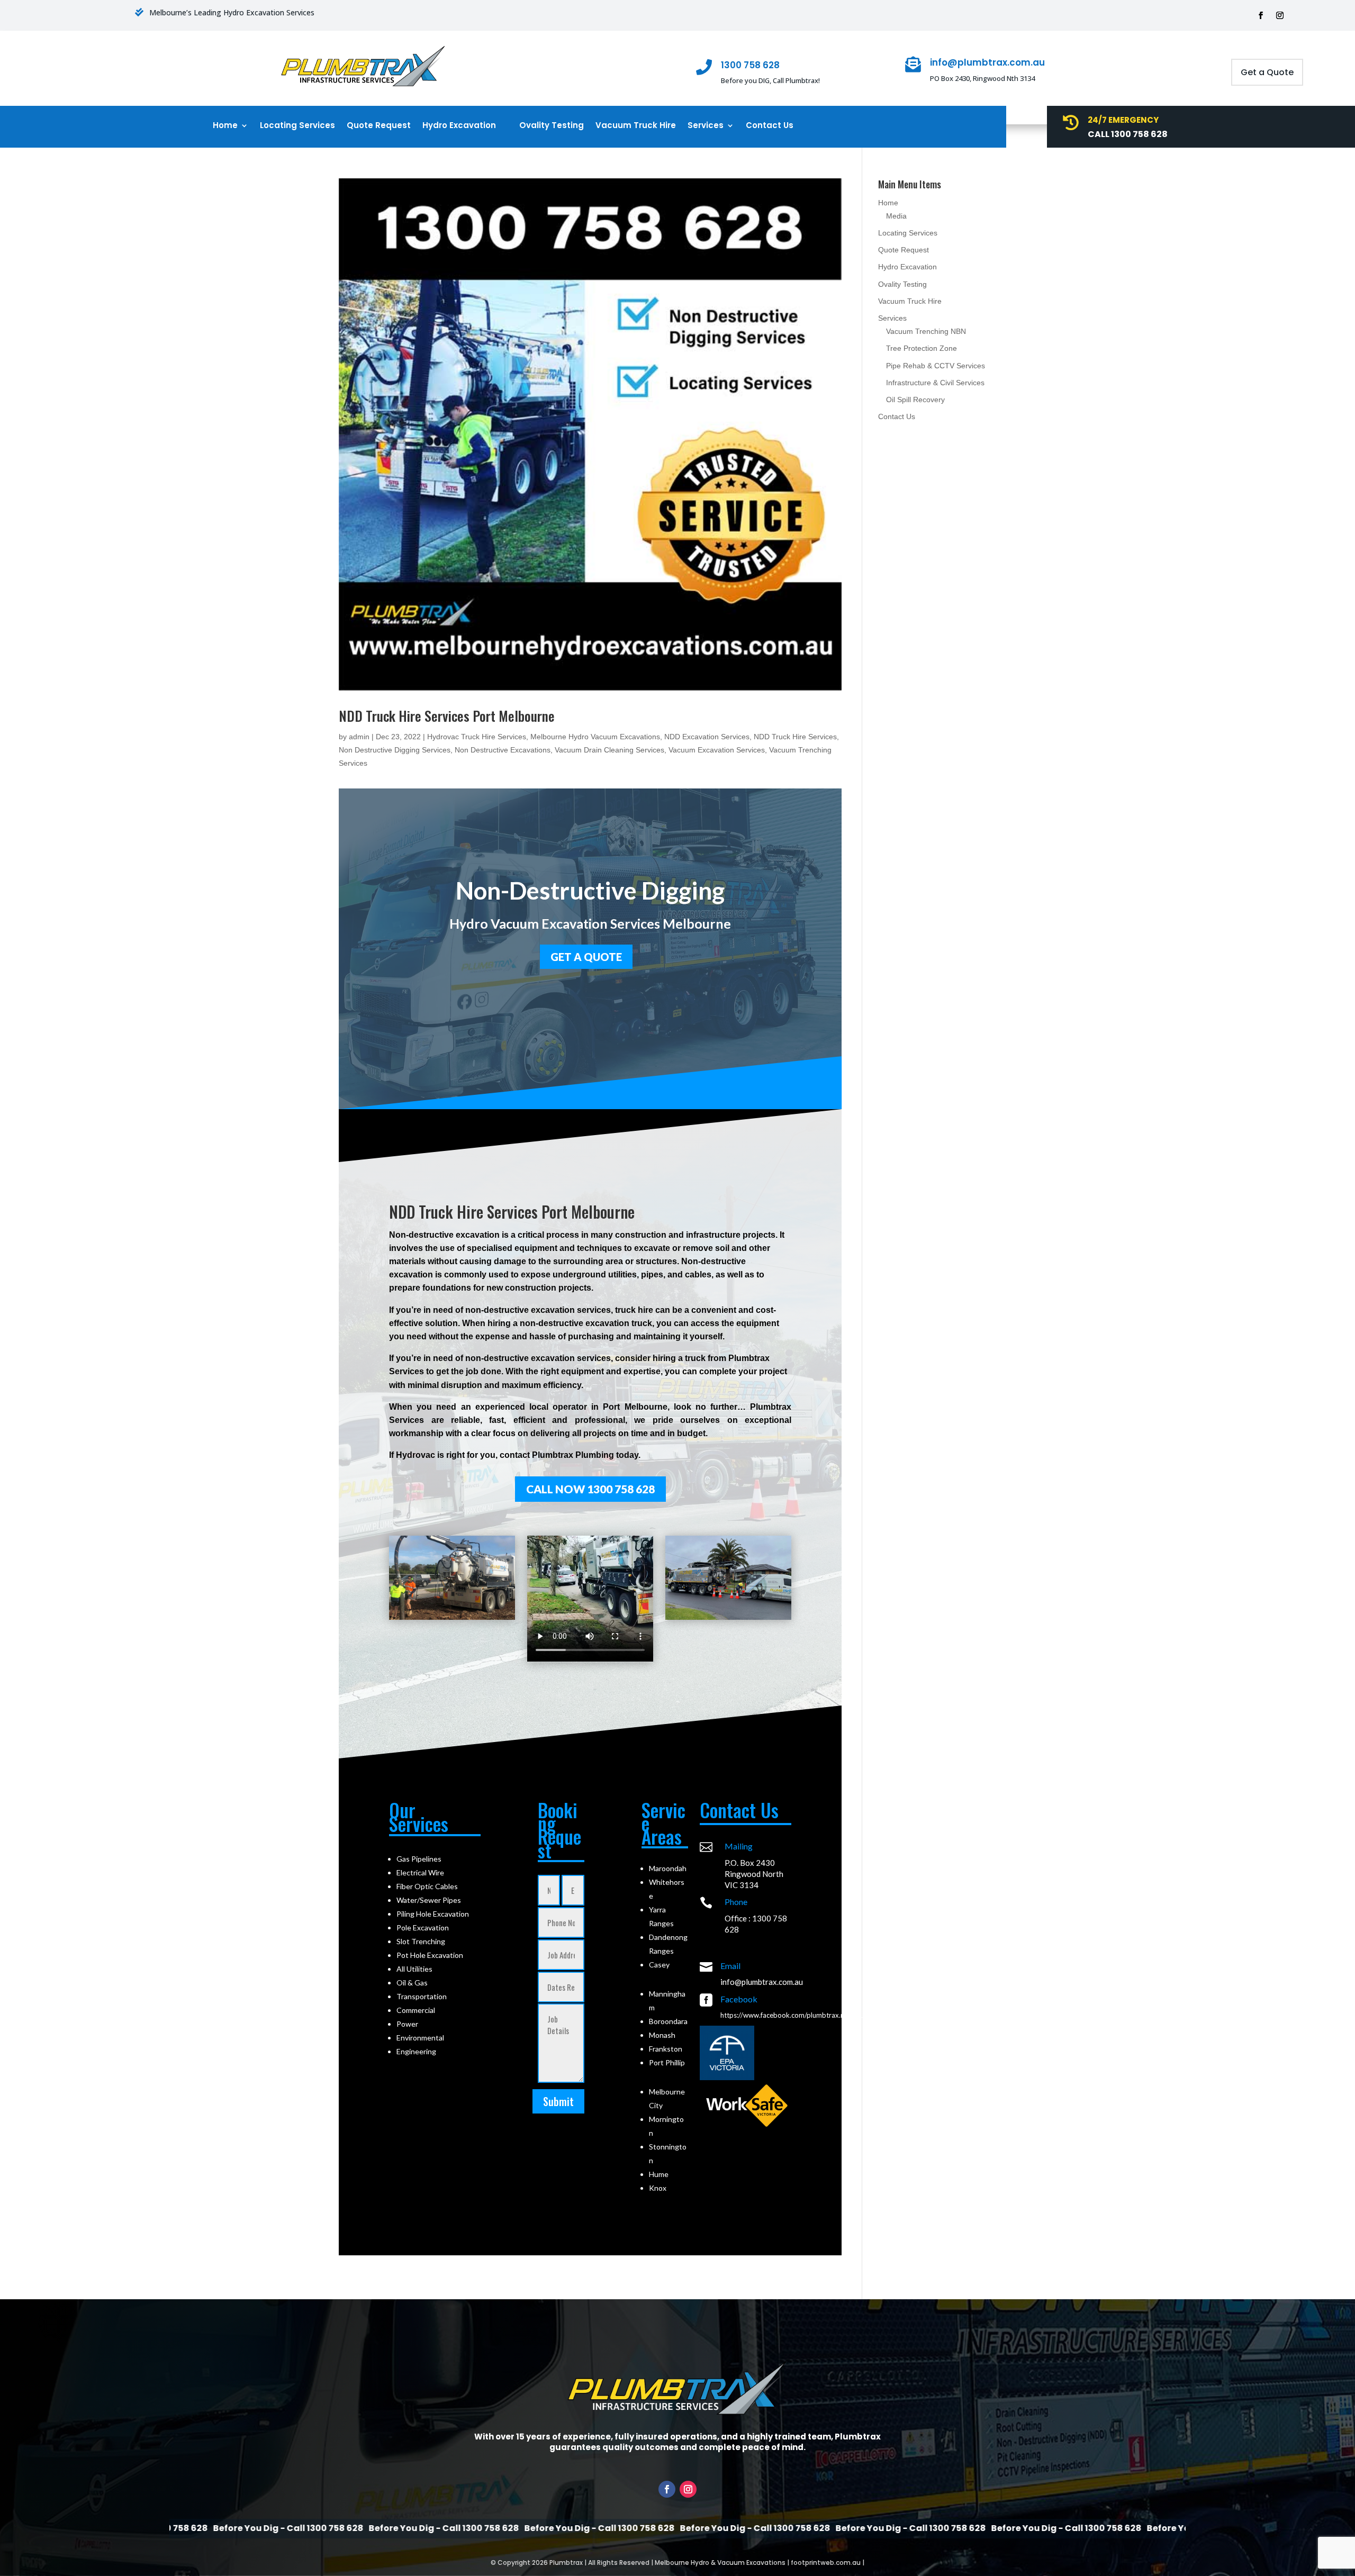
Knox (658, 2188)
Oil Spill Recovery (915, 400)
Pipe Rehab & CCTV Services (936, 366)
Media (896, 216)
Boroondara (668, 2021)
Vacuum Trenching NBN (926, 331)
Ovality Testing (552, 126)
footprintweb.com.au (826, 2563)
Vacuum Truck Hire (636, 126)
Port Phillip (667, 2062)
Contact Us (770, 126)
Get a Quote (1267, 72)
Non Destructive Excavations (503, 750)
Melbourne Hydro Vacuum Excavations (595, 737)
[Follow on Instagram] (1280, 15)
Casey (659, 1965)
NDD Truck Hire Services (795, 737)
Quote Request (379, 126)
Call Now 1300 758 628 (590, 1489)
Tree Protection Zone (922, 348)
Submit (558, 2101)
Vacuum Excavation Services (717, 750)
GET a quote (586, 957)
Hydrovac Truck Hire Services (477, 737)
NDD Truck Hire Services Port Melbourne (447, 716)
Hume (659, 2174)
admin (359, 737)
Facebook (739, 1999)
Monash (662, 2035)
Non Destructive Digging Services (395, 750)
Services (706, 126)
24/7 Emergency (1123, 120)
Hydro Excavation (459, 126)
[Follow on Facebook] (1261, 15)
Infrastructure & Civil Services (935, 383)
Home (225, 126)
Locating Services (297, 126)
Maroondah (668, 1868)
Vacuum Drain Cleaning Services (609, 750)
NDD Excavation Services (707, 737)
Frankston (666, 2049)
